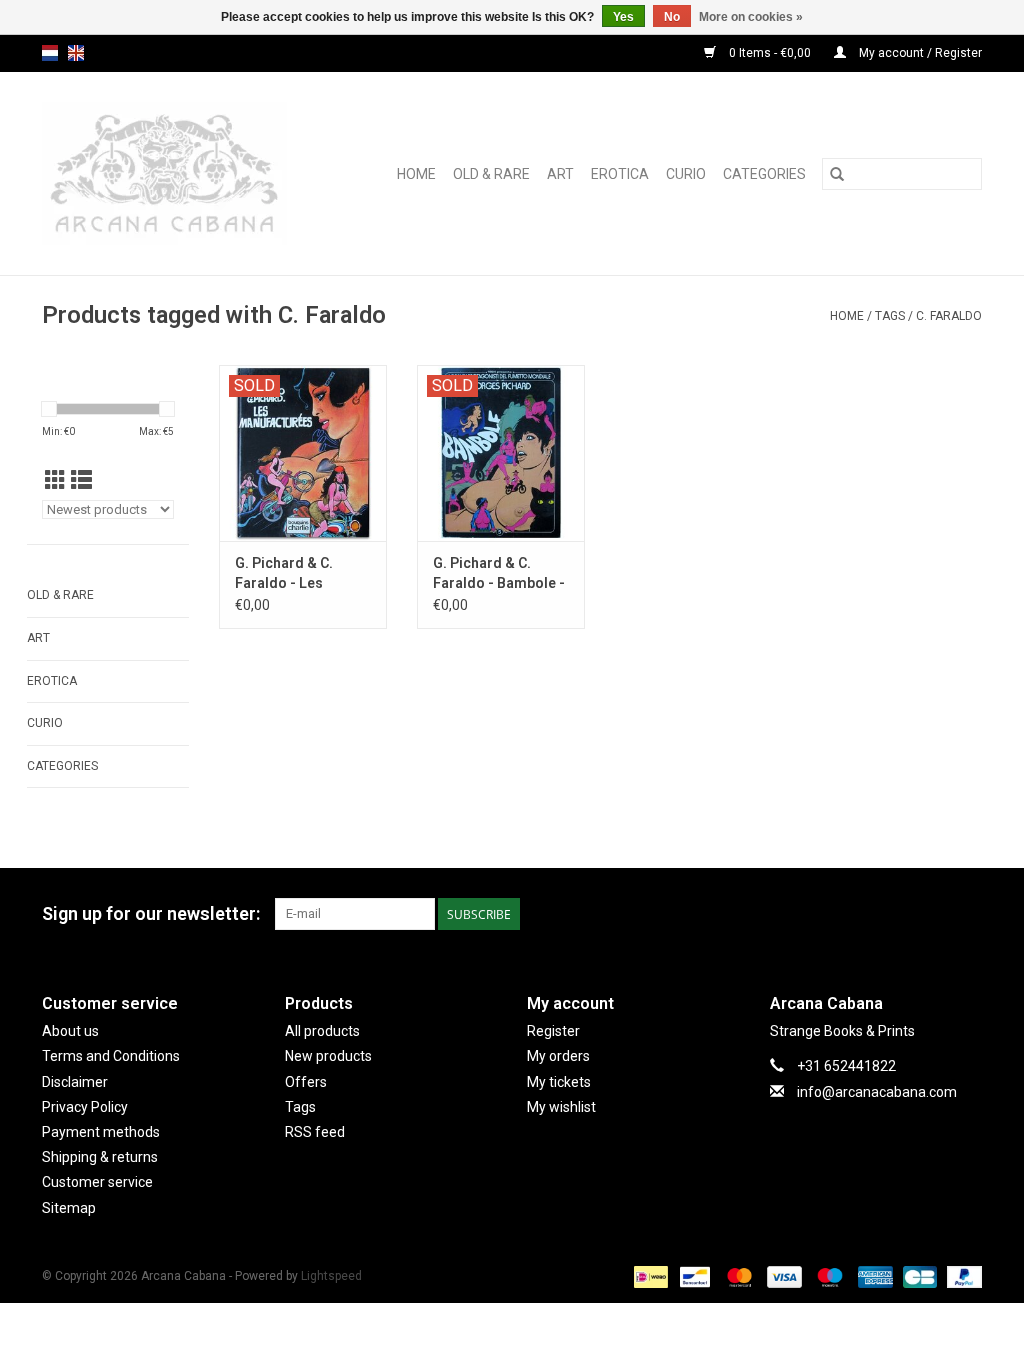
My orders (558, 1056)
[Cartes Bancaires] (918, 1276)
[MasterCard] (737, 1276)
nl (50, 53)
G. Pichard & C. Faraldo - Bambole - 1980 (499, 574)
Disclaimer (75, 1082)
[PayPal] (961, 1276)
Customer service (97, 1182)
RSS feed (315, 1132)
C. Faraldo (949, 316)
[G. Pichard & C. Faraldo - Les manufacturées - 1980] (303, 453)
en (76, 53)
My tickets (559, 1082)
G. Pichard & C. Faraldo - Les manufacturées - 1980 (290, 574)
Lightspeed (331, 1276)
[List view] (81, 481)
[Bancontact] (693, 1276)
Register (553, 1031)
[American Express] (873, 1276)
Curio (686, 174)
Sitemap (69, 1208)
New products (328, 1056)
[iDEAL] (649, 1276)
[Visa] (782, 1276)
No (672, 17)
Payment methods (101, 1132)
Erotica (620, 174)
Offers (306, 1082)
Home (416, 174)
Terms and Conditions (111, 1056)
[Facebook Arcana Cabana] (931, 914)
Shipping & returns (100, 1157)
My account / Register (919, 53)
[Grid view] (55, 481)
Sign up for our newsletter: (151, 913)
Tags (890, 316)
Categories (764, 174)
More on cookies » (751, 17)
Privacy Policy (85, 1107)
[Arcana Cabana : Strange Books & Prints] (179, 173)
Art (560, 174)
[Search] (837, 174)
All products (322, 1031)
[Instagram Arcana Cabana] (966, 914)
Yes (623, 17)
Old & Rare (491, 174)
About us (70, 1031)
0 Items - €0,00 (770, 53)
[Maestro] (827, 1276)
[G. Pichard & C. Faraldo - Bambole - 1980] (501, 453)
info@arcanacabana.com (877, 1092)
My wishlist (561, 1107)
